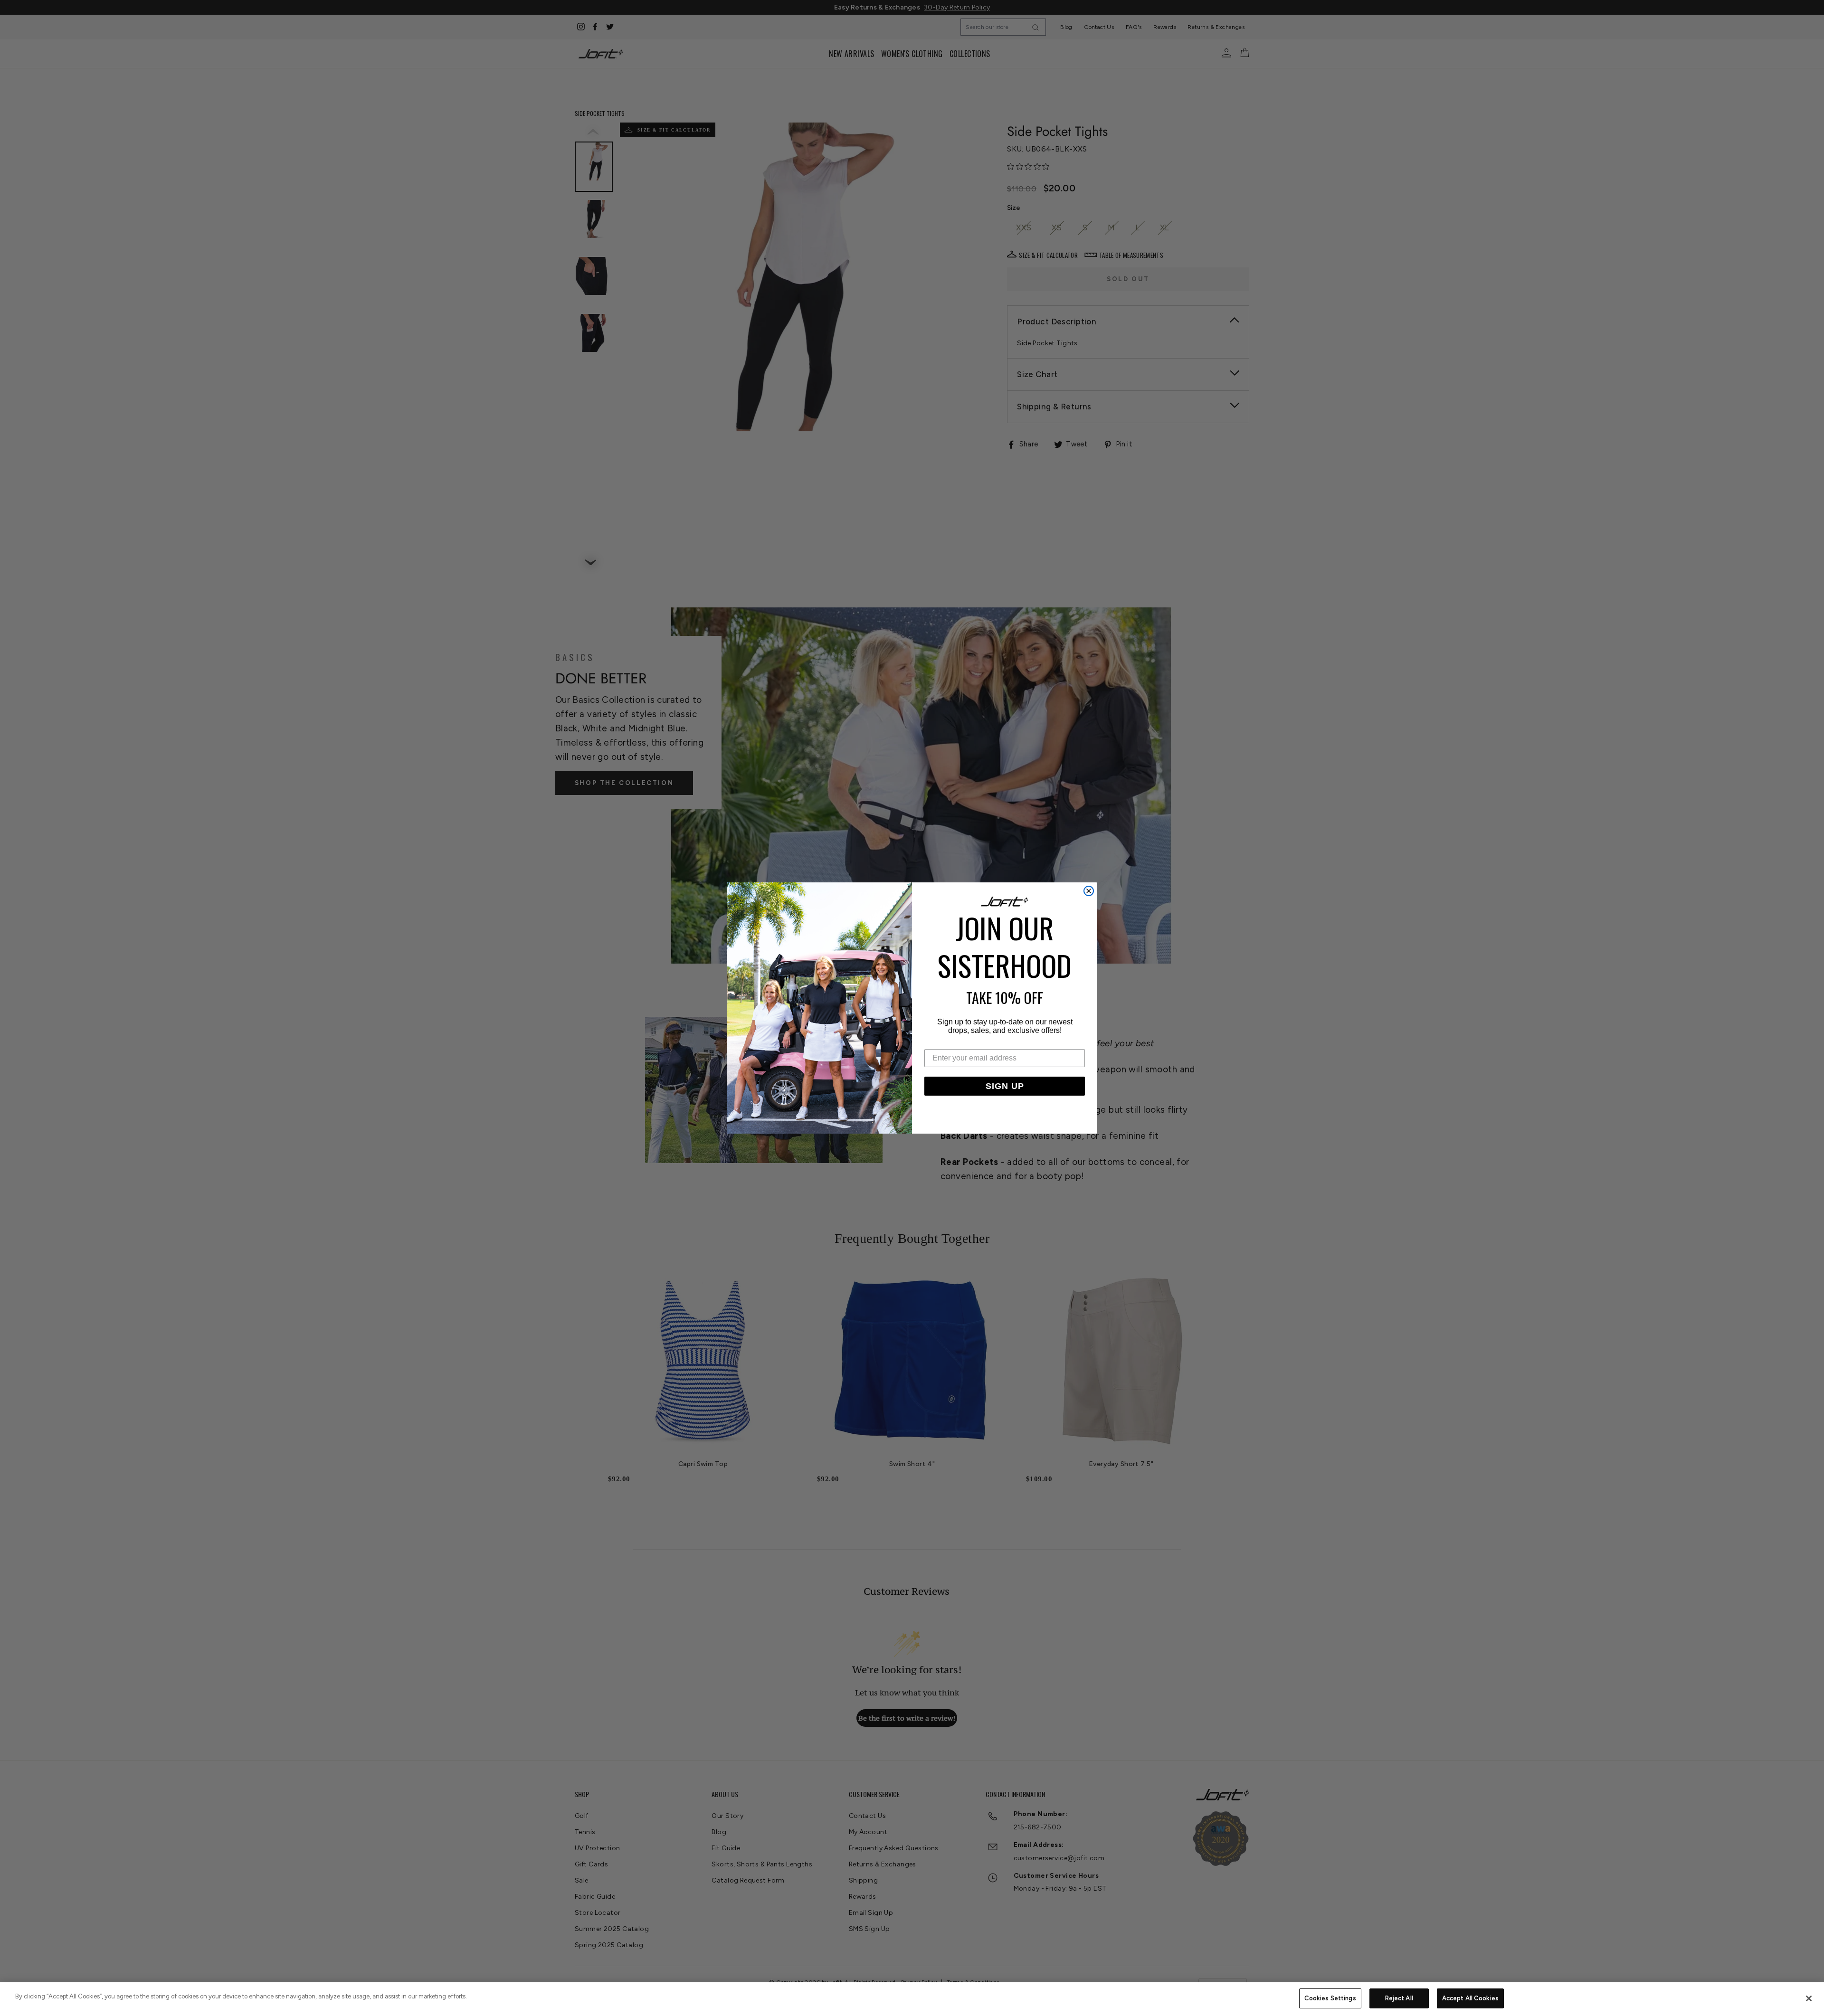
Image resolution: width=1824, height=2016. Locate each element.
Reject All (1399, 1998)
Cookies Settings (1330, 1998)
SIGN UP (1005, 1086)
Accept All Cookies (1470, 1998)
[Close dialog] (1089, 891)
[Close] (1809, 1998)
